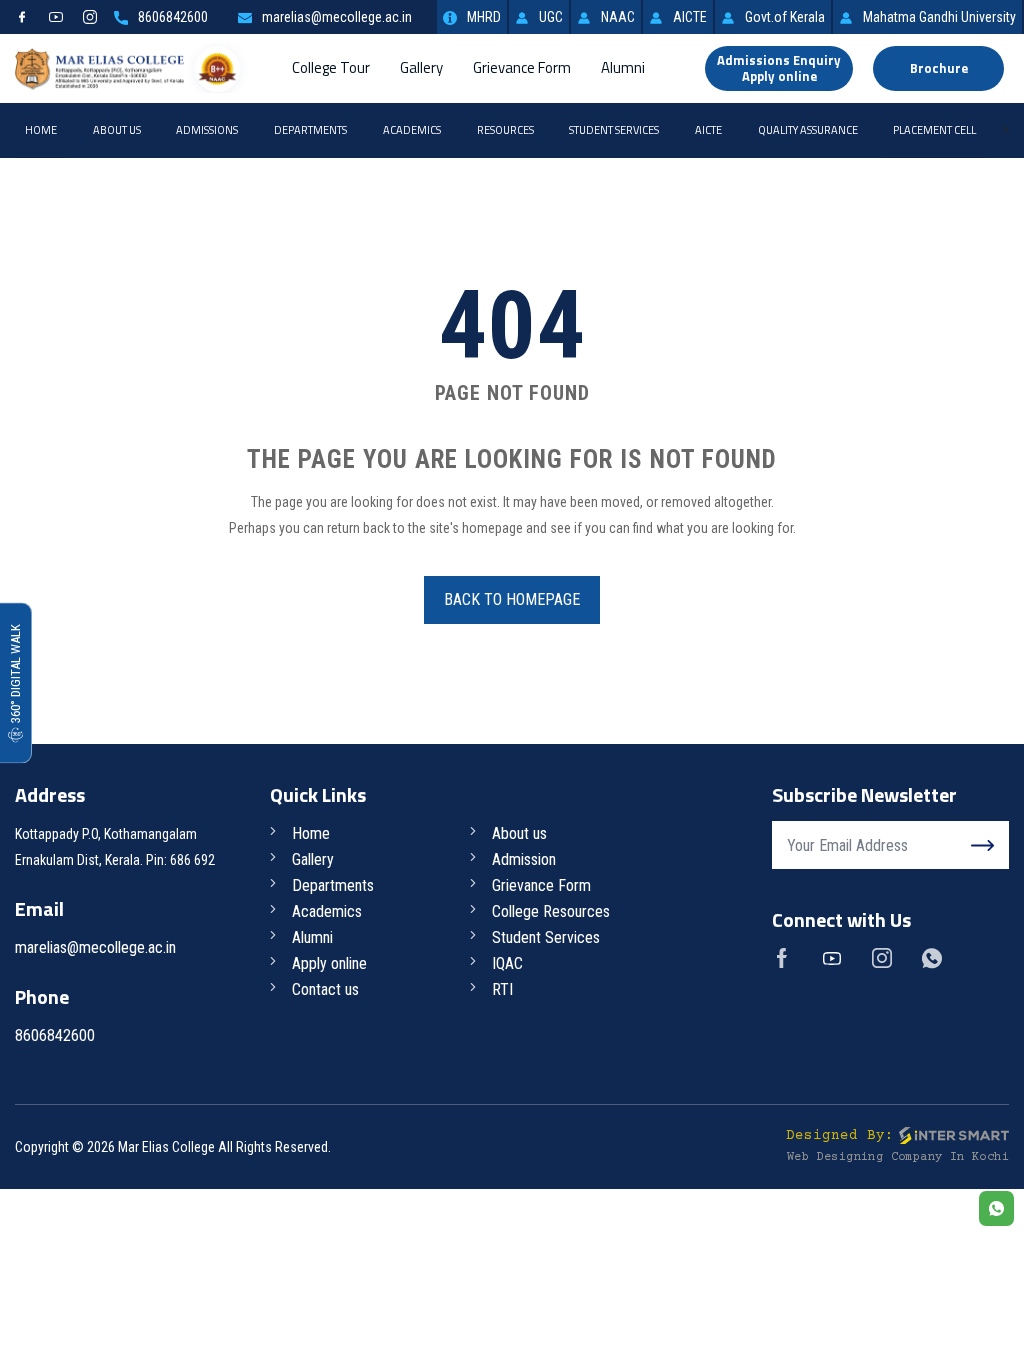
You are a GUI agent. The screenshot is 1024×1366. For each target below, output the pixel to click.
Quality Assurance (808, 130)
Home (41, 130)
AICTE (690, 17)
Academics (412, 130)
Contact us (325, 989)
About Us (117, 130)
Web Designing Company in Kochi (898, 1157)
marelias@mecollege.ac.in (337, 17)
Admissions (207, 130)
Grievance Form (522, 67)
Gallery (421, 67)
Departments (310, 130)
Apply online (329, 963)
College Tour (331, 67)
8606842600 (173, 17)
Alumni (623, 67)
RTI (502, 989)
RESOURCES (505, 130)
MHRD (484, 17)
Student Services (614, 130)
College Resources (551, 911)
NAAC (618, 17)
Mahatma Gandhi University (939, 17)
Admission (524, 859)
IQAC (507, 963)
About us (519, 833)
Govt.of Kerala (785, 17)
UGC (551, 17)
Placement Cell (934, 130)
